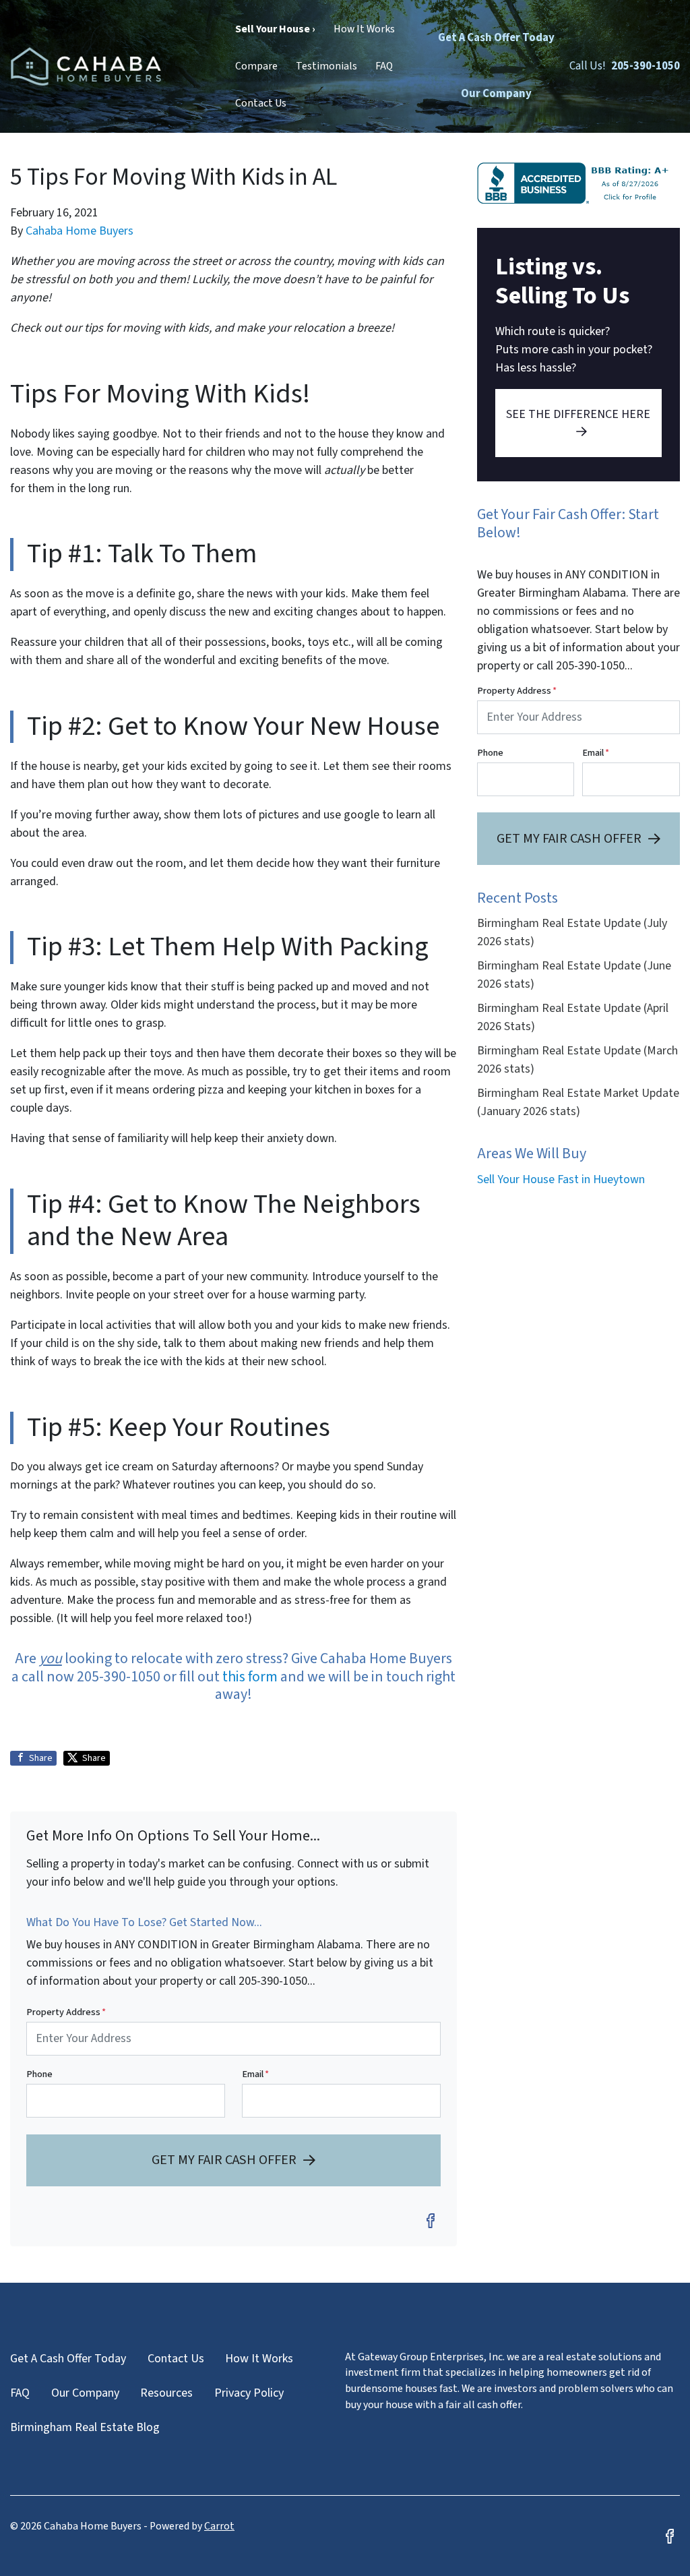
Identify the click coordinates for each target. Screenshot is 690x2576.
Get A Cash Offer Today (496, 38)
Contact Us (261, 103)
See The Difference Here (578, 414)
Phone (39, 2074)
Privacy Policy (249, 2393)
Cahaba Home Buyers (80, 231)
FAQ (384, 66)
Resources (166, 2393)
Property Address (66, 2012)
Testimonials (326, 66)
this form (250, 1677)
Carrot (219, 2526)
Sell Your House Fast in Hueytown (561, 1179)
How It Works (364, 29)
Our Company (496, 94)
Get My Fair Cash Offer (224, 2160)
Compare (256, 66)
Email (255, 2074)
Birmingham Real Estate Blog (85, 2427)
